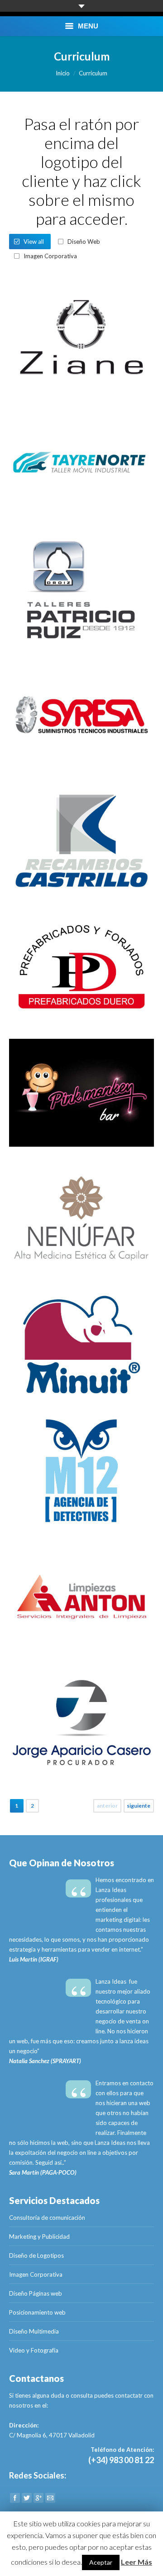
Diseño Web (84, 242)
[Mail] (50, 2498)
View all (34, 242)
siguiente (139, 1806)
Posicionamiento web (37, 2312)
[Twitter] (27, 2498)
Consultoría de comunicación (47, 2218)
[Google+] (38, 2498)
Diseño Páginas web (36, 2293)
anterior (107, 1806)
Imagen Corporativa (50, 256)
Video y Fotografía (34, 2350)
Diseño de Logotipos (36, 2255)
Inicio (63, 73)
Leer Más (137, 2562)
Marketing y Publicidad (39, 2237)
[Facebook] (15, 2498)
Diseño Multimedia (34, 2331)
